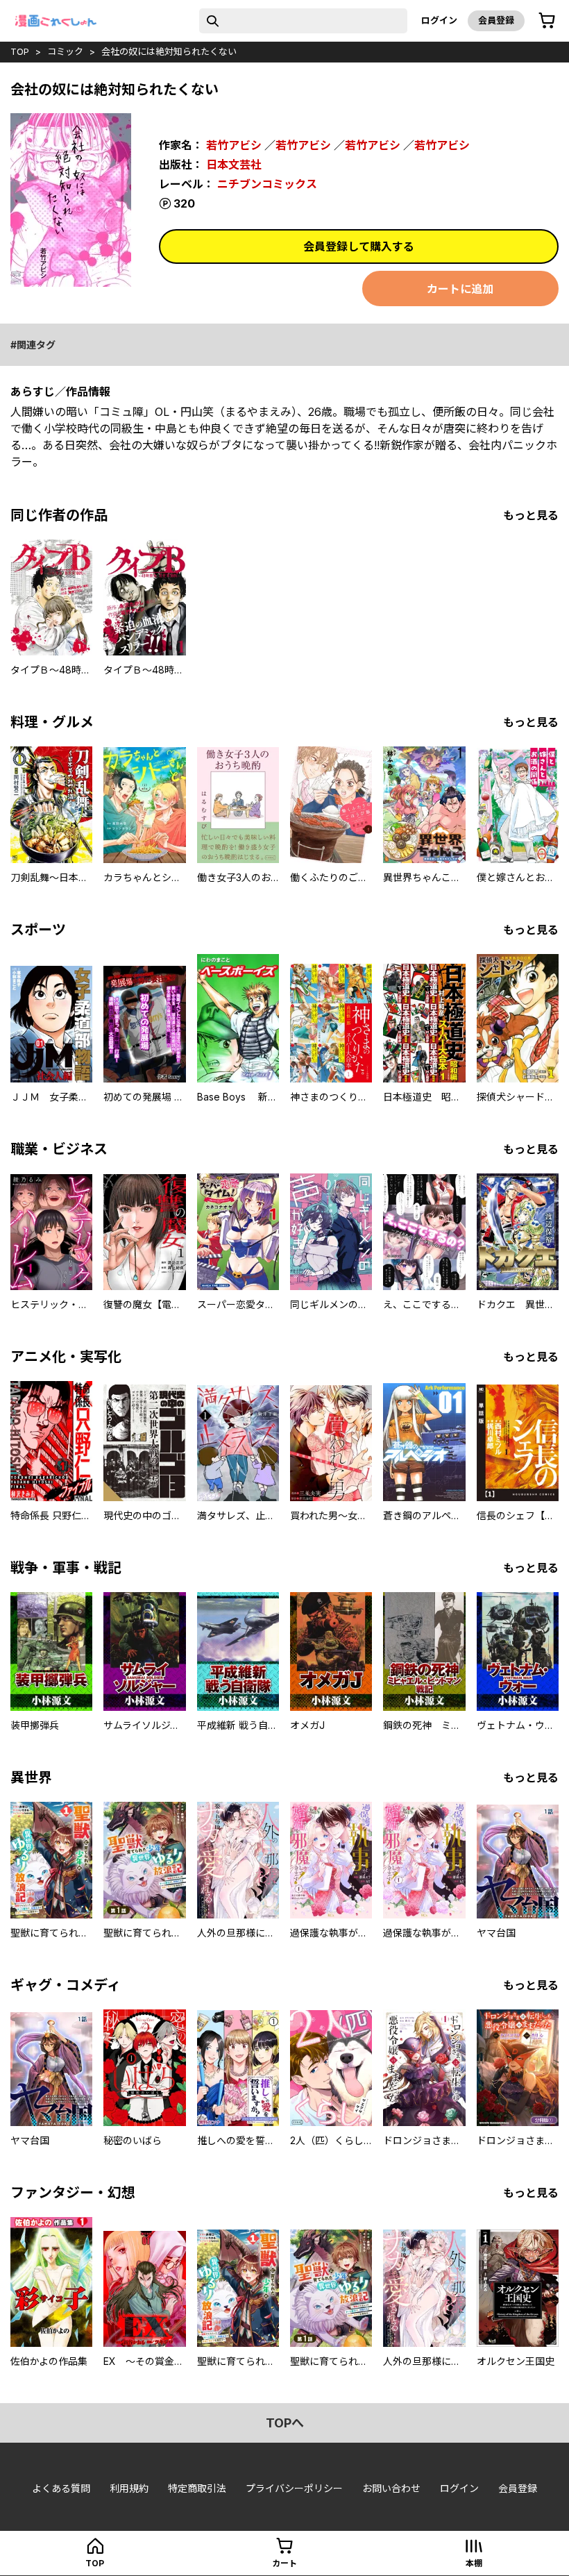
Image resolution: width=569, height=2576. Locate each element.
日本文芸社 (234, 165)
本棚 (474, 2563)
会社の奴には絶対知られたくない (169, 51)
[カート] (547, 21)
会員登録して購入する (359, 246)
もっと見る (531, 515)
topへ (285, 2423)
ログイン (439, 20)
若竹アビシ (234, 145)
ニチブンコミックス (267, 184)
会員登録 (496, 20)
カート (284, 2563)
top (20, 51)
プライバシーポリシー (294, 2488)
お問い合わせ (391, 2488)
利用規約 (129, 2488)
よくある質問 (61, 2488)
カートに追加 (460, 289)
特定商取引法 (197, 2488)
